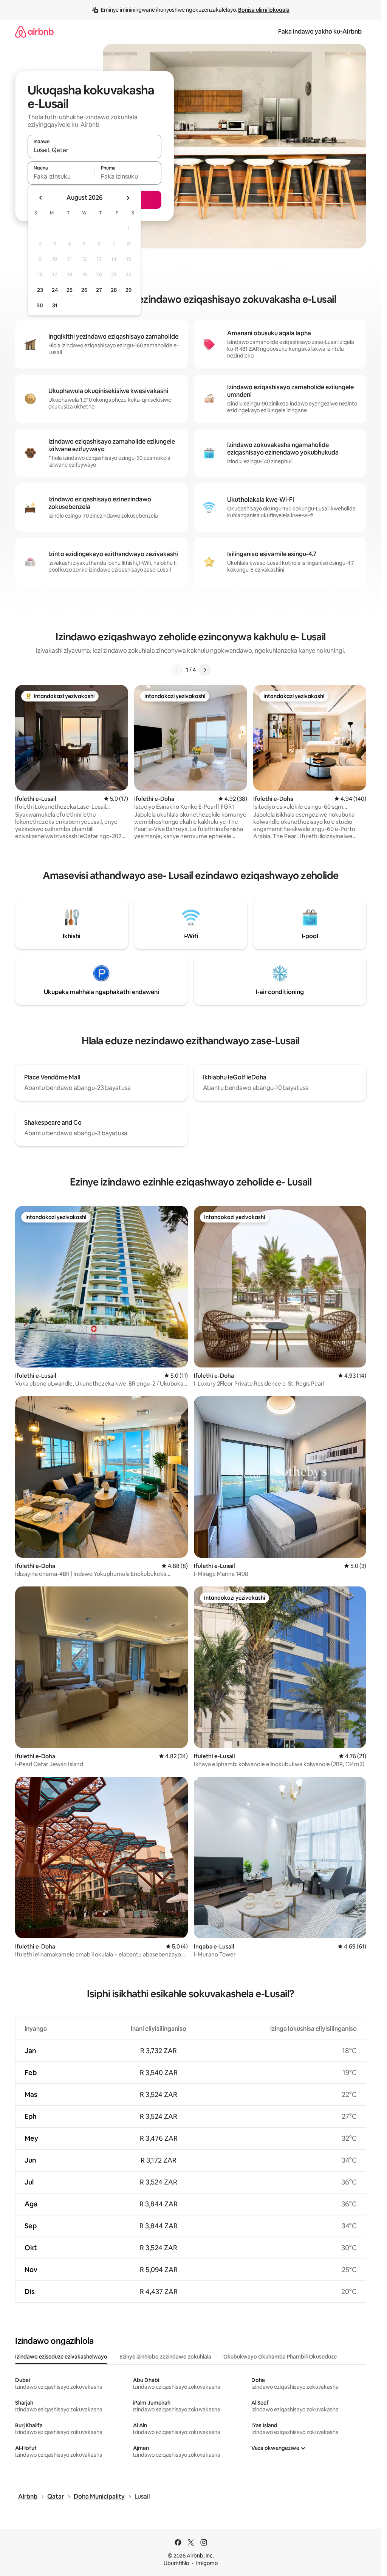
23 (40, 290)
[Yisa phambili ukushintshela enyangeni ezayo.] (128, 198)
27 (99, 290)
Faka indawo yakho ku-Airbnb (320, 32)
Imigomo (207, 2563)
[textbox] (61, 176)
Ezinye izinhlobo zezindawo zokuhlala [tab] (165, 2357)
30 (40, 305)
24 (55, 290)
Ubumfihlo (176, 2563)
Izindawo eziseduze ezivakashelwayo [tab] (61, 2357)
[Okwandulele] (177, 670)
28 (114, 290)
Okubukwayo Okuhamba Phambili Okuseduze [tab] (280, 2357)
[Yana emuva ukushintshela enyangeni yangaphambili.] (41, 198)
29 (128, 290)
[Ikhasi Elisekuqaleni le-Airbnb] (34, 32)
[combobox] (94, 150)
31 (55, 305)
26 (84, 290)
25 (70, 290)
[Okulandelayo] (205, 670)
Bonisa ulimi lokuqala (264, 10)
